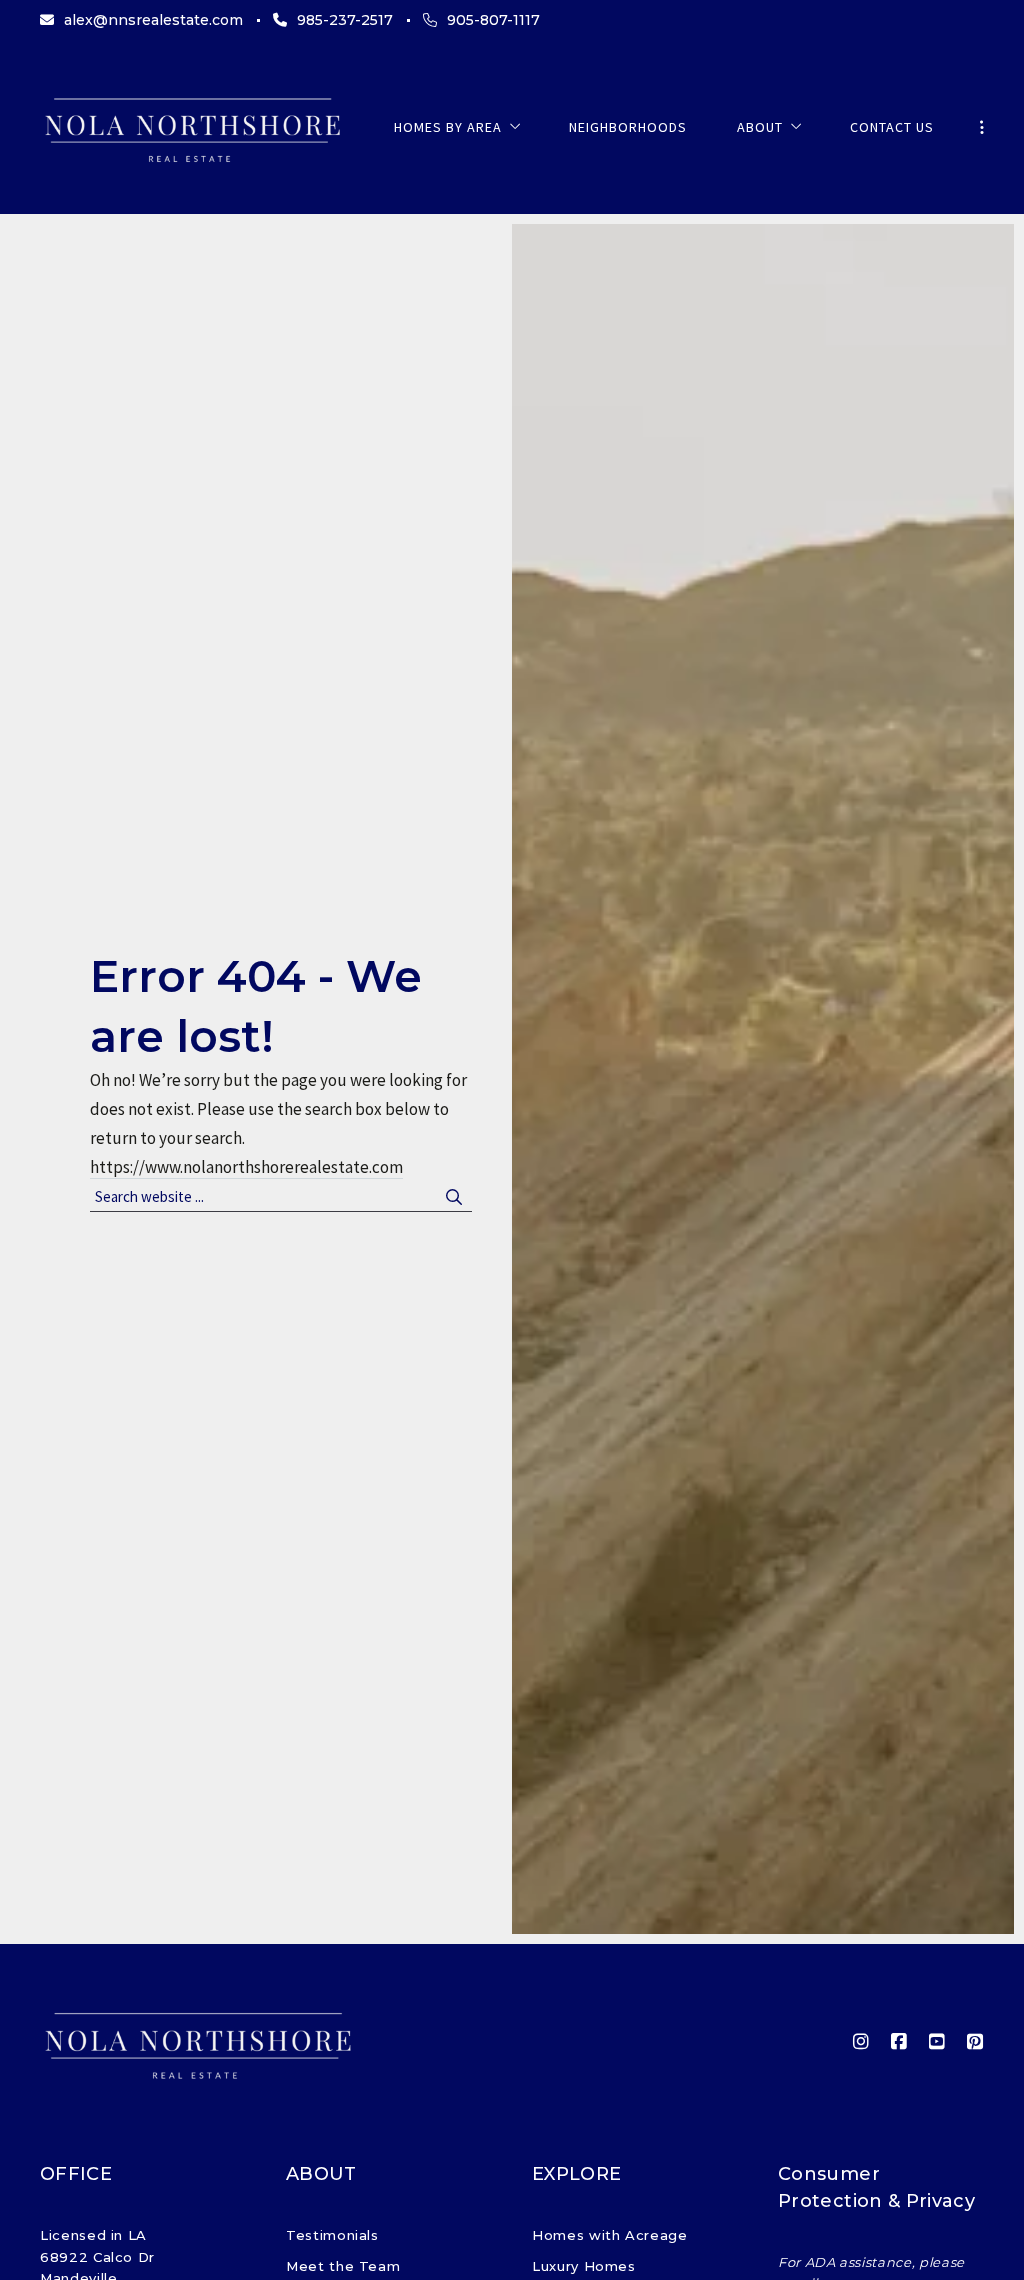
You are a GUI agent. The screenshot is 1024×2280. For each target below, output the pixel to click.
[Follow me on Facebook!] (899, 2042)
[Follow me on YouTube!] (937, 2042)
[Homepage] (192, 127)
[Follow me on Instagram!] (861, 2042)
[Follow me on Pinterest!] (975, 2042)
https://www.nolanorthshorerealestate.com (246, 1167)
